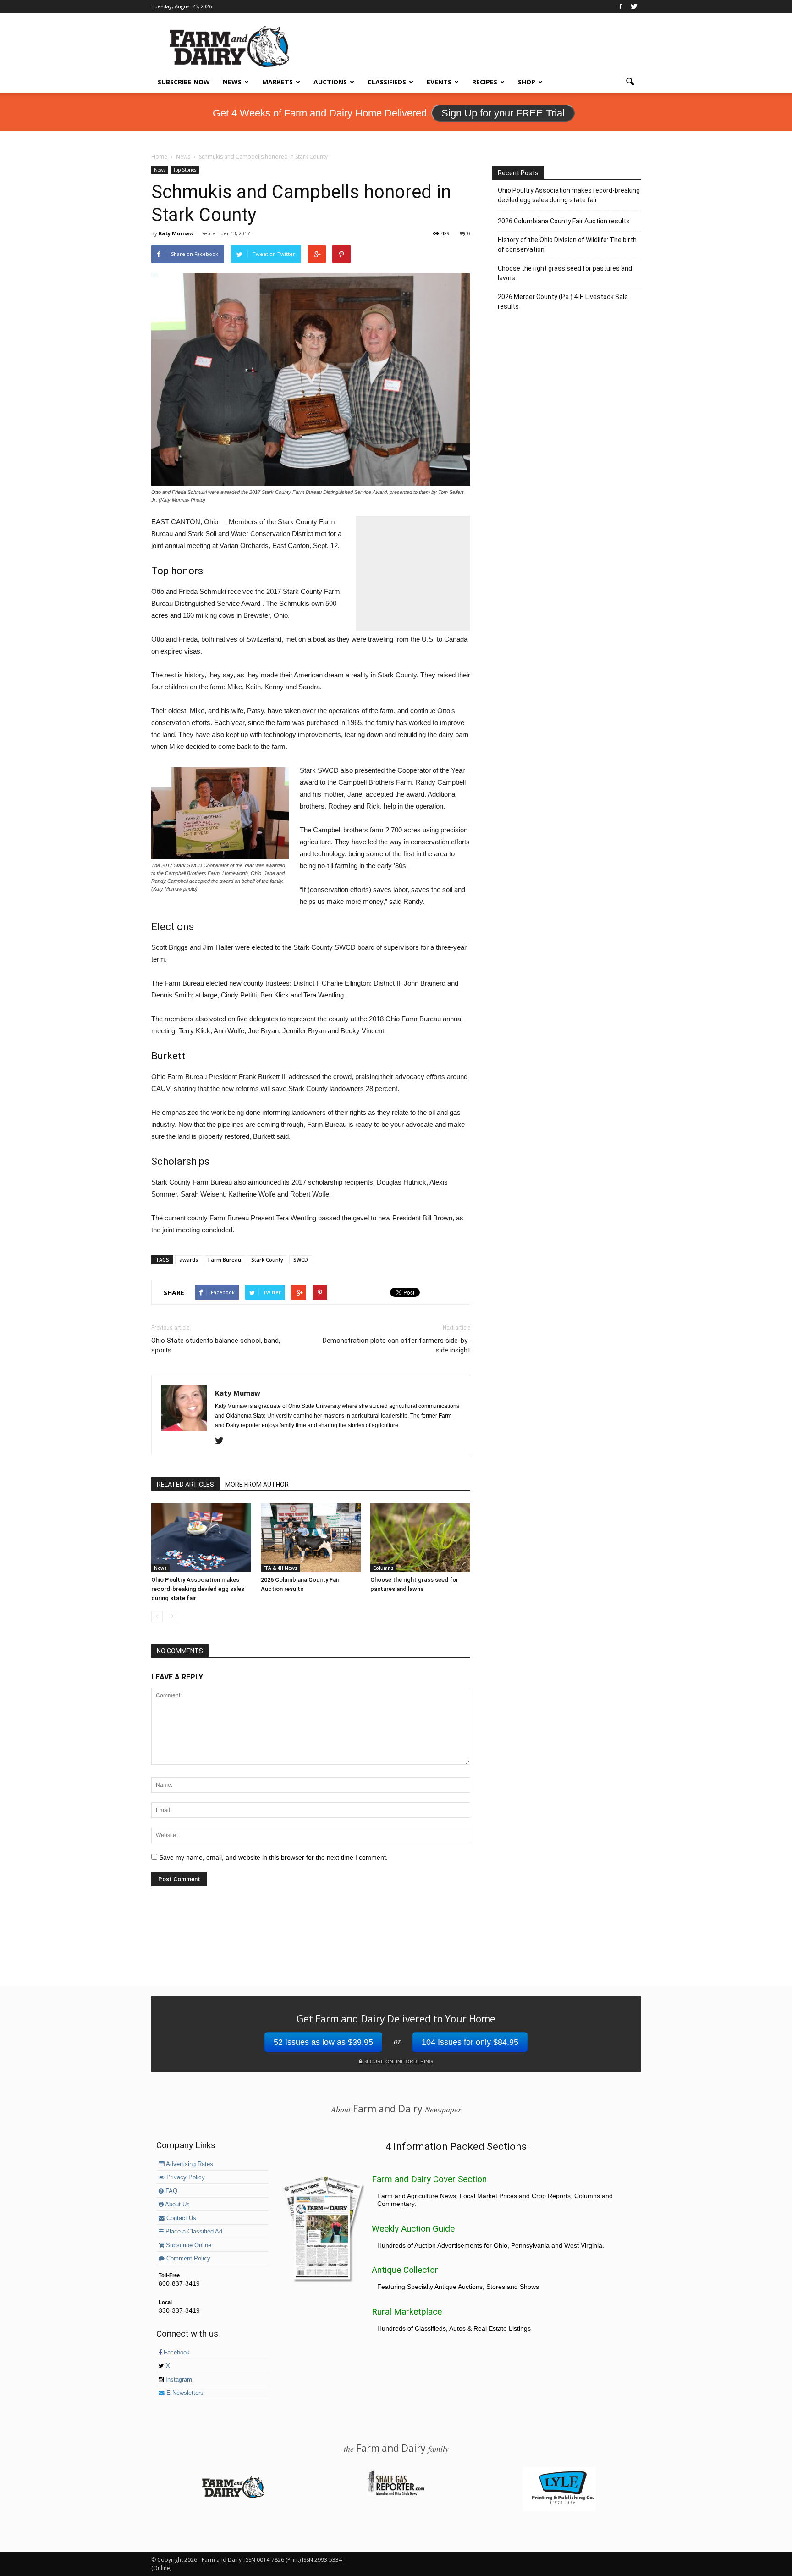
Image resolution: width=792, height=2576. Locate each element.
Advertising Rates (189, 2164)
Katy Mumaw (176, 233)
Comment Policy (187, 2259)
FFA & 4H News (280, 1568)
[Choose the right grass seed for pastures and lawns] (420, 1538)
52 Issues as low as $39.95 (323, 2042)
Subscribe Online (188, 2245)
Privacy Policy (185, 2177)
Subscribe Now (184, 82)
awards (189, 1260)
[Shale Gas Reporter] (396, 2494)
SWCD (301, 1260)
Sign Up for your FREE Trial (503, 113)
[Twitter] (634, 6)
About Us (177, 2205)
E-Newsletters (184, 2393)
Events (439, 82)
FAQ (170, 2191)
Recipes (485, 82)
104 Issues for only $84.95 (470, 2042)
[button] (630, 82)
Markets (278, 82)
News (232, 82)
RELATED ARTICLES (185, 1485)
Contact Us (180, 2218)
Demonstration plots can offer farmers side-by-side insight (396, 1345)
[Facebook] (620, 6)
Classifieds (387, 82)
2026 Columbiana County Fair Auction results (564, 221)
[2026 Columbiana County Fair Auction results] (311, 1538)
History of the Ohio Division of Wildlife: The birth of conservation (567, 245)
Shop (527, 82)
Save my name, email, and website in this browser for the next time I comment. (273, 1857)
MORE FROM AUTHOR (257, 1485)
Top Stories (185, 170)
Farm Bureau (225, 1260)
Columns (383, 1568)
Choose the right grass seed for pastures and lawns (565, 273)
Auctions (330, 82)
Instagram (178, 2380)
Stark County (267, 1260)
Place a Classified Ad (193, 2232)
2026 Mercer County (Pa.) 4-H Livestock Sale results (563, 302)
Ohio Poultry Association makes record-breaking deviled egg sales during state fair (198, 1589)
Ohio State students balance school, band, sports (216, 1345)
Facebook (176, 2353)
